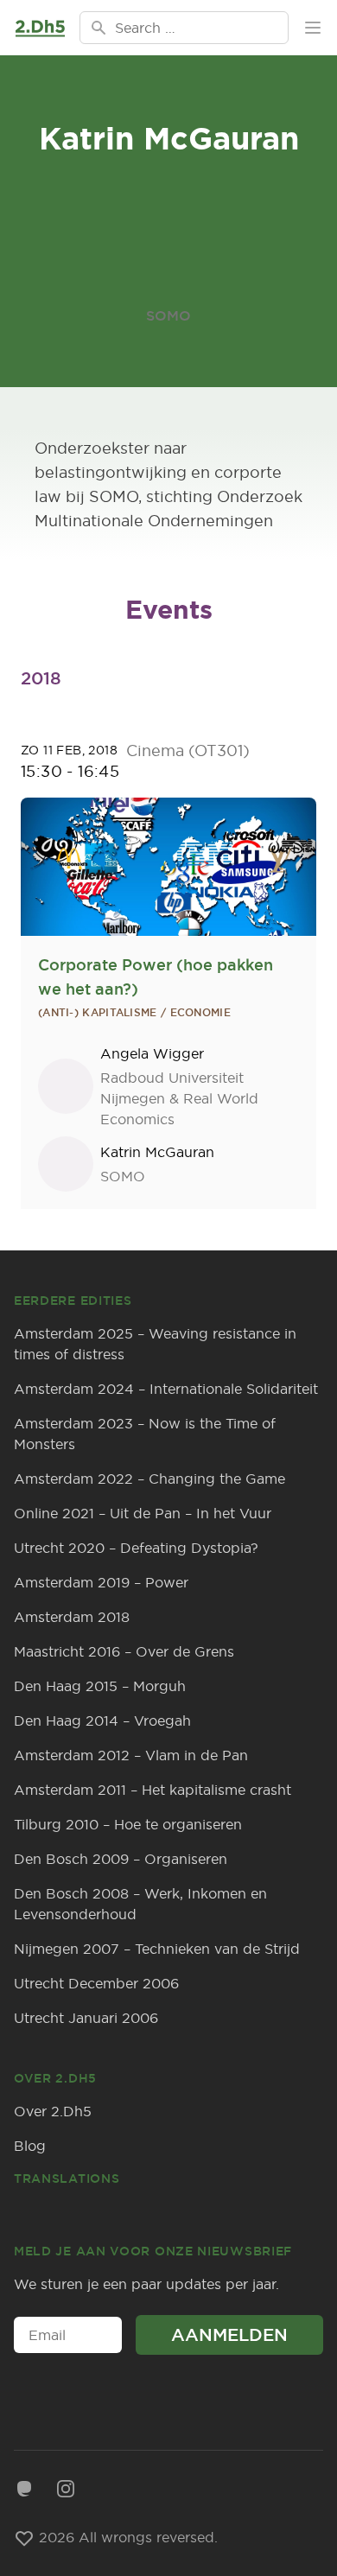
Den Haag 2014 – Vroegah (102, 1721)
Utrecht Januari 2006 (86, 2018)
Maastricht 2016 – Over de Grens (124, 1651)
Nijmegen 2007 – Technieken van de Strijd (157, 1949)
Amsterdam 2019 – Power (101, 1582)
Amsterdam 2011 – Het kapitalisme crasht (153, 1790)
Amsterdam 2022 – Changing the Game (149, 1479)
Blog (30, 2146)
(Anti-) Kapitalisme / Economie (134, 1013)
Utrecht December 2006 (96, 1983)
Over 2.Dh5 (53, 2111)
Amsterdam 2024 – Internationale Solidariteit (166, 1389)
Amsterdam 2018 (72, 1617)
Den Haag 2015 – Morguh (100, 1686)
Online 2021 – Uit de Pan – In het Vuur (143, 1513)
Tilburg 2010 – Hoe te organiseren (128, 1824)
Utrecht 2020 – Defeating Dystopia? (136, 1548)
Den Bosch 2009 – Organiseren (121, 1859)
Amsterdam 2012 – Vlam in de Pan (131, 1755)
